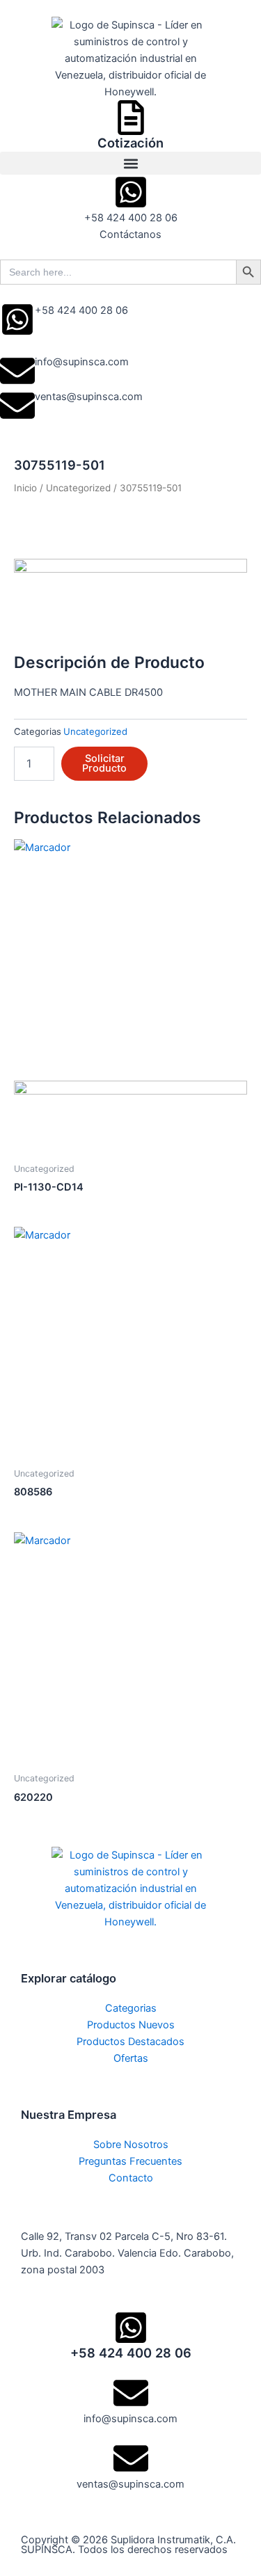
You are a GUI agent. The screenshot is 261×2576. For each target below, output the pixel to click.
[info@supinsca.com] (17, 371)
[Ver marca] (130, 597)
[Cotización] (131, 118)
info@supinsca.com (82, 362)
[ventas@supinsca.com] (17, 406)
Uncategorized (78, 488)
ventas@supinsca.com (89, 397)
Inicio (25, 488)
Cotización (130, 143)
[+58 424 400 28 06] (17, 319)
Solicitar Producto (104, 764)
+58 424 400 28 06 (81, 310)
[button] (130, 163)
